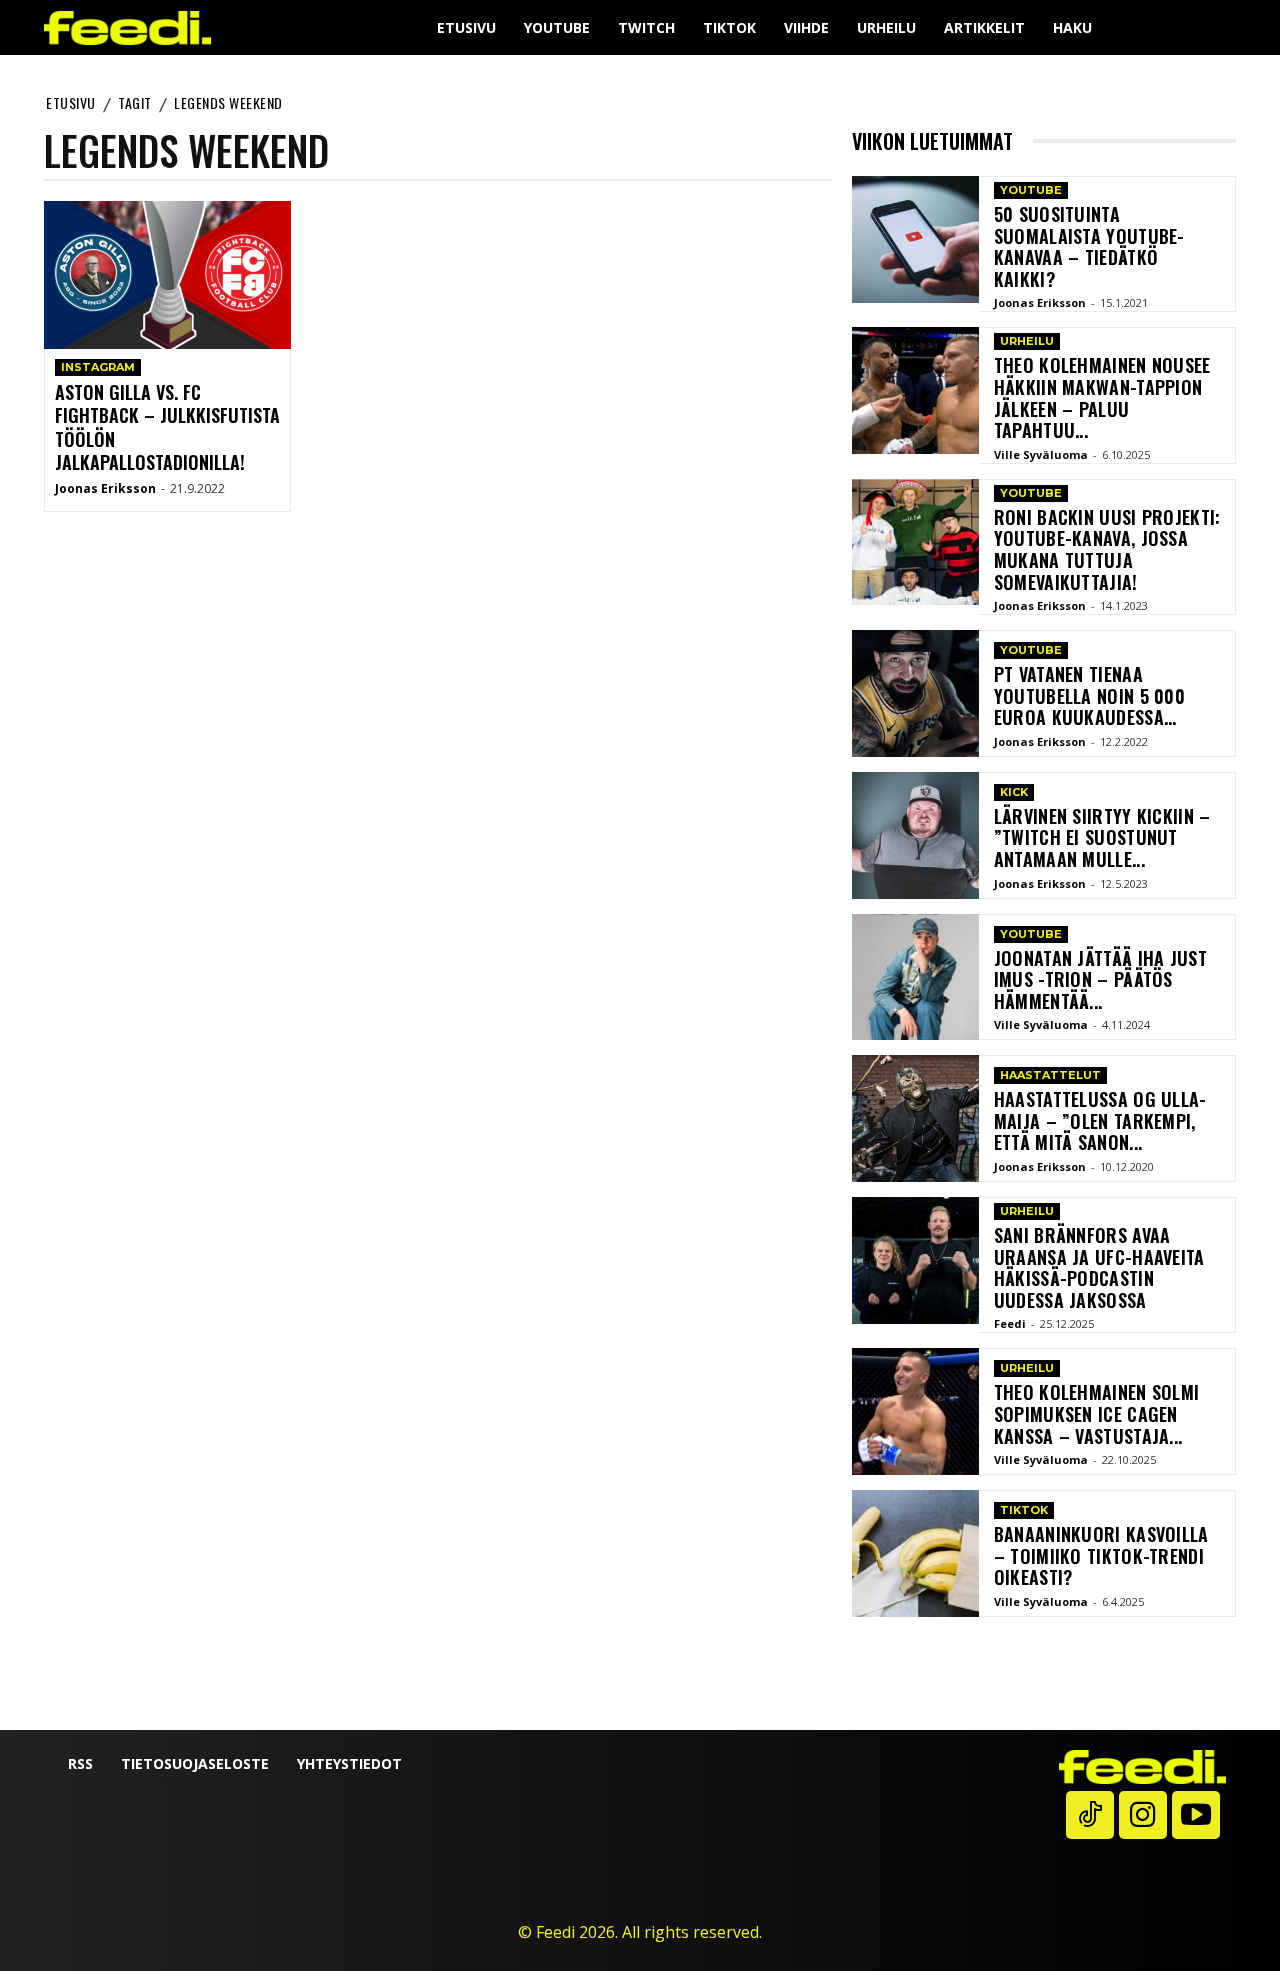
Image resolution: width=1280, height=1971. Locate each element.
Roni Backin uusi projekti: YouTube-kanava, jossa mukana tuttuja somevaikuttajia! (1107, 549)
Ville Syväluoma (1041, 454)
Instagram (98, 367)
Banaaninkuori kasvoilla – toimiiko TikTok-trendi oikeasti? (1101, 1555)
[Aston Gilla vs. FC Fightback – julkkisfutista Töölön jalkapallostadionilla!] (167, 275)
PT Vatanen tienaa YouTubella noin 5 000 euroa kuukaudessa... (1089, 695)
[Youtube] (1196, 1815)
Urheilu (1027, 341)
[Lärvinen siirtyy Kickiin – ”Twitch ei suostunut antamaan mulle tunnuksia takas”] (915, 835)
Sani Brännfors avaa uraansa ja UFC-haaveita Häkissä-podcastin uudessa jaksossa (1099, 1267)
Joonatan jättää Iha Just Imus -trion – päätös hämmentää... (1100, 979)
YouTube (1031, 190)
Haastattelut (1050, 1075)
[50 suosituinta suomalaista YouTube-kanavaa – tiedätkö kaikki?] (915, 239)
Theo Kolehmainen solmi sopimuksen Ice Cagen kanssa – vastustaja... (1097, 1413)
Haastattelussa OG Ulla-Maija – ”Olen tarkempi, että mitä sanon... (1100, 1120)
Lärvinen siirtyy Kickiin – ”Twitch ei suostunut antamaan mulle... (1102, 837)
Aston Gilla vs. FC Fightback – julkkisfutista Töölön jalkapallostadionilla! (167, 427)
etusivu (71, 102)
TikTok (1024, 1510)
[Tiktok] (1090, 1815)
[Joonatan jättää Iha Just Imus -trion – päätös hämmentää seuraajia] (915, 977)
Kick (1014, 792)
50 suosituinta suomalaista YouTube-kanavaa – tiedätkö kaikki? (1089, 246)
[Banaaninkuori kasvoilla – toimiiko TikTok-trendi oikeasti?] (915, 1553)
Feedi (1010, 1323)
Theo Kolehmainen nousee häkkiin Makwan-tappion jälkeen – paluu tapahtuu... (1102, 397)
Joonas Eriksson (105, 488)
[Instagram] (1143, 1815)
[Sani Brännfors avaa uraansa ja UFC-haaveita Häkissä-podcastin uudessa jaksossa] (915, 1260)
